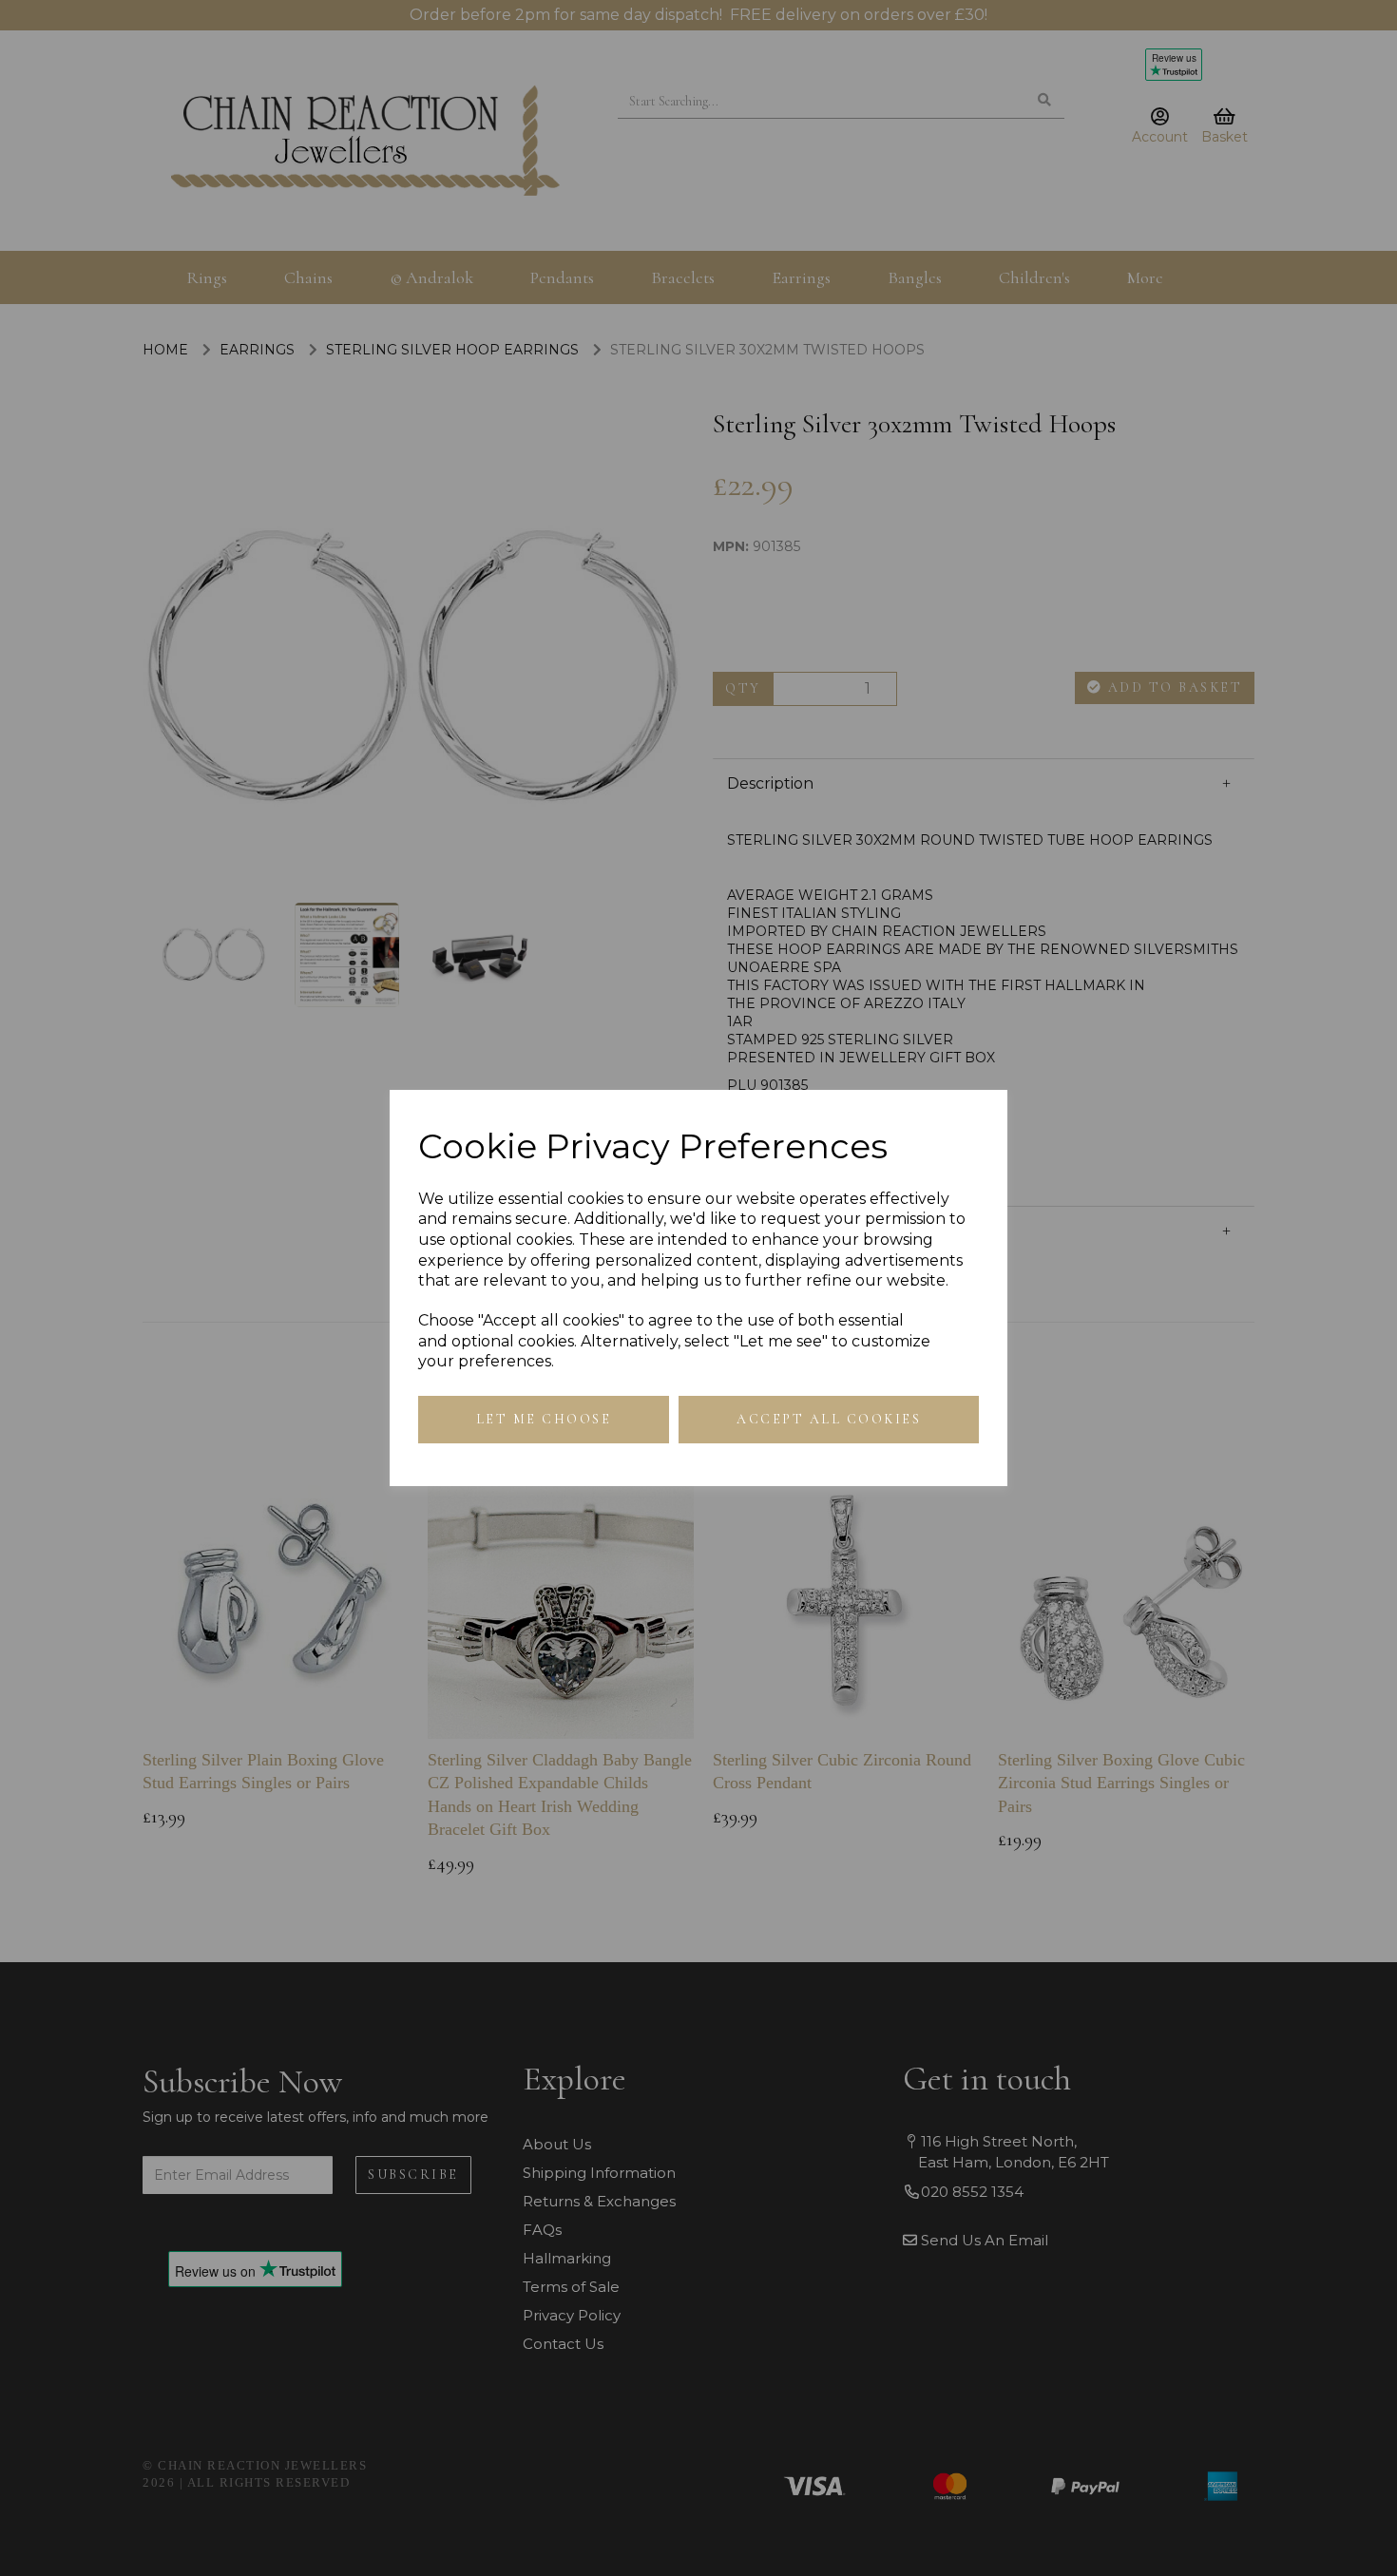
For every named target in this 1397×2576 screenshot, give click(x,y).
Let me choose (544, 1419)
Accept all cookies (829, 1419)
